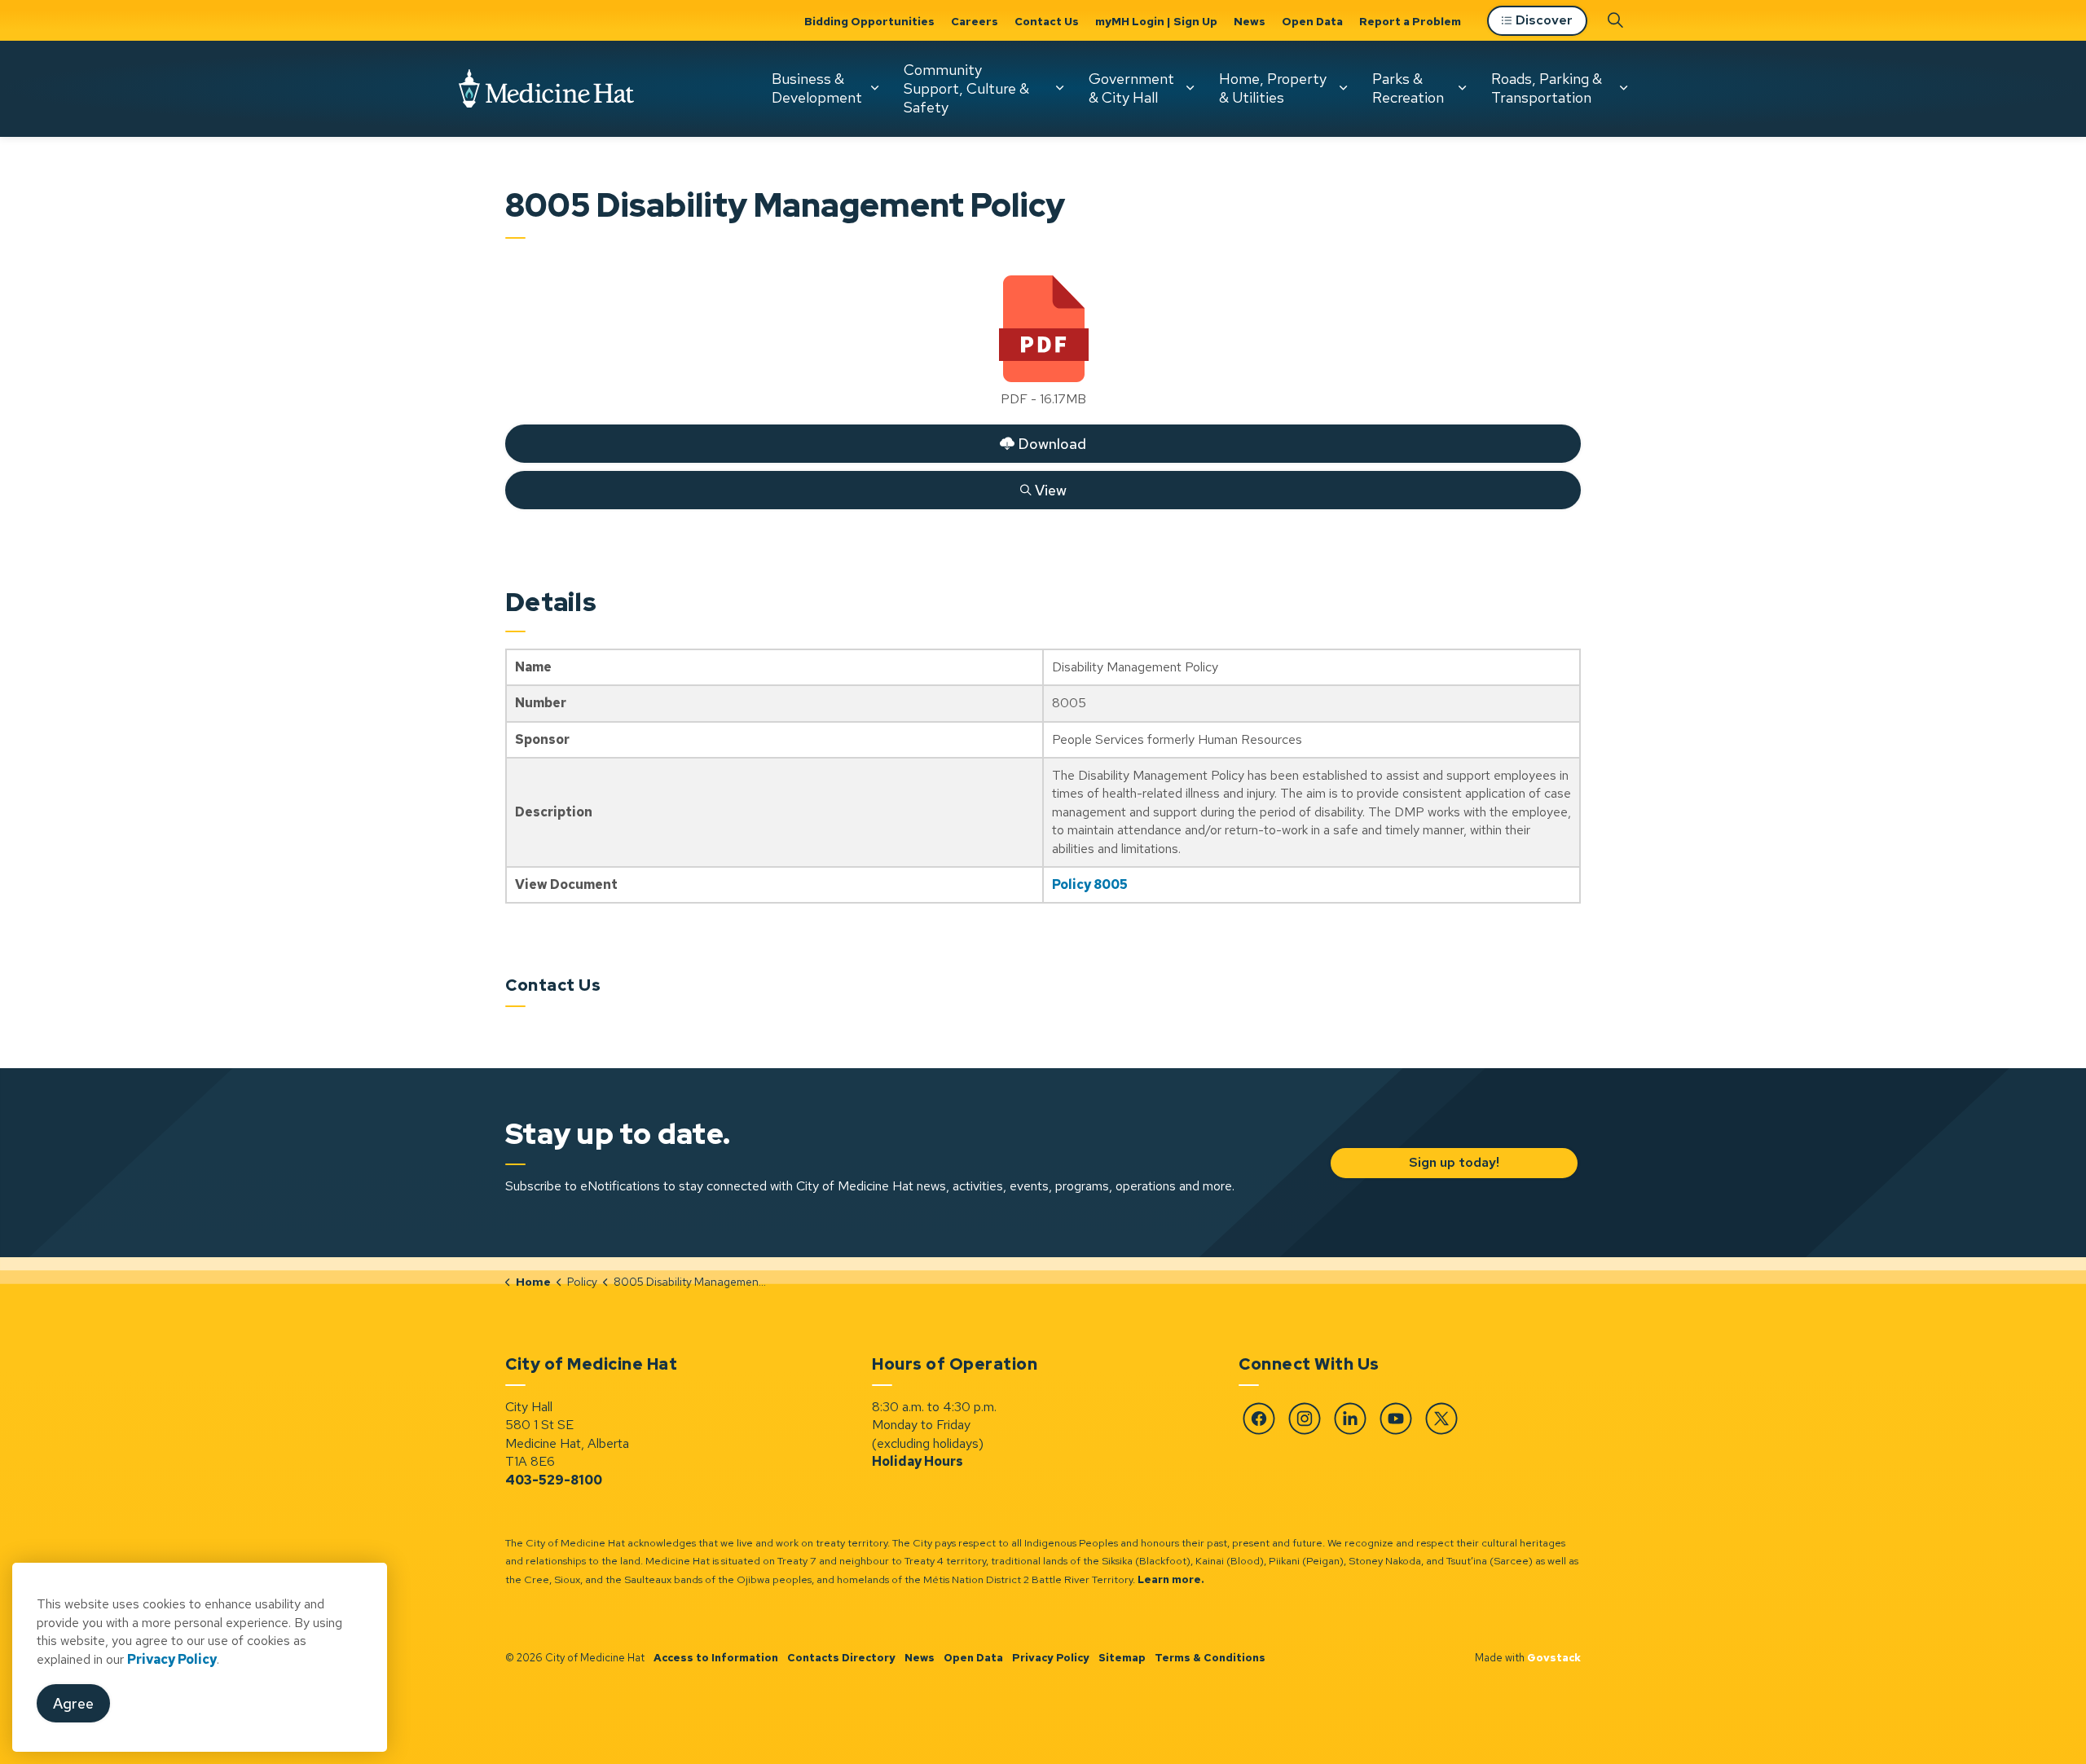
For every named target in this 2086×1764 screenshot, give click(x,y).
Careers (975, 21)
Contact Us (1047, 21)
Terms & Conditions (1210, 1658)
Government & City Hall (1131, 88)
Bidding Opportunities (869, 21)
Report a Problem (1410, 21)
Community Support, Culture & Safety (966, 88)
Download (796, 440)
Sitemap (1122, 1658)
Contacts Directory (841, 1658)
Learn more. (1171, 1579)
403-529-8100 (554, 1480)
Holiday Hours (918, 1461)
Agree (73, 1704)
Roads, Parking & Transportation (1547, 88)
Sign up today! (1453, 1162)
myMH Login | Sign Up (1156, 21)
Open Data (1312, 21)
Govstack (1554, 1658)
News (1250, 21)
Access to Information (716, 1658)
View (786, 486)
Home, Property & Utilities (1273, 88)
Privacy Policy (1051, 1658)
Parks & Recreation (1408, 88)
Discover (1544, 20)
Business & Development (817, 88)
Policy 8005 (1090, 884)
